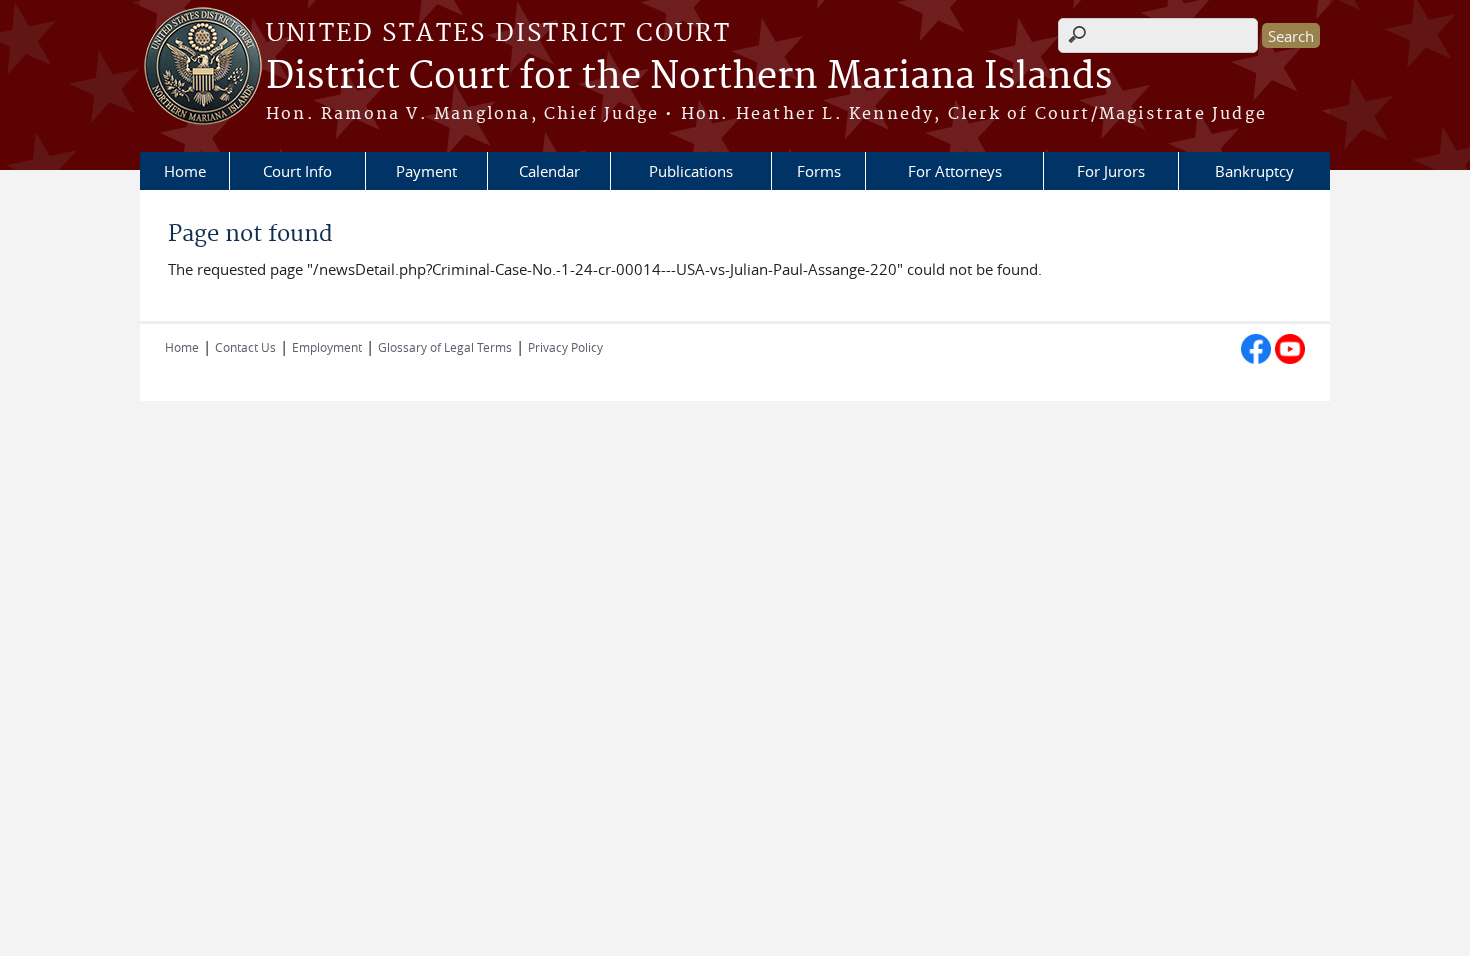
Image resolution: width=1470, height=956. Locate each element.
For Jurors (1111, 171)
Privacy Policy (565, 347)
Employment (327, 347)
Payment (426, 171)
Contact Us (245, 347)
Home (185, 171)
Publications (691, 171)
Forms (819, 171)
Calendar (549, 171)
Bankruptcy (1254, 171)
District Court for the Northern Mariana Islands (689, 77)
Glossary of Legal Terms (445, 347)
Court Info (297, 171)
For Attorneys (955, 171)
